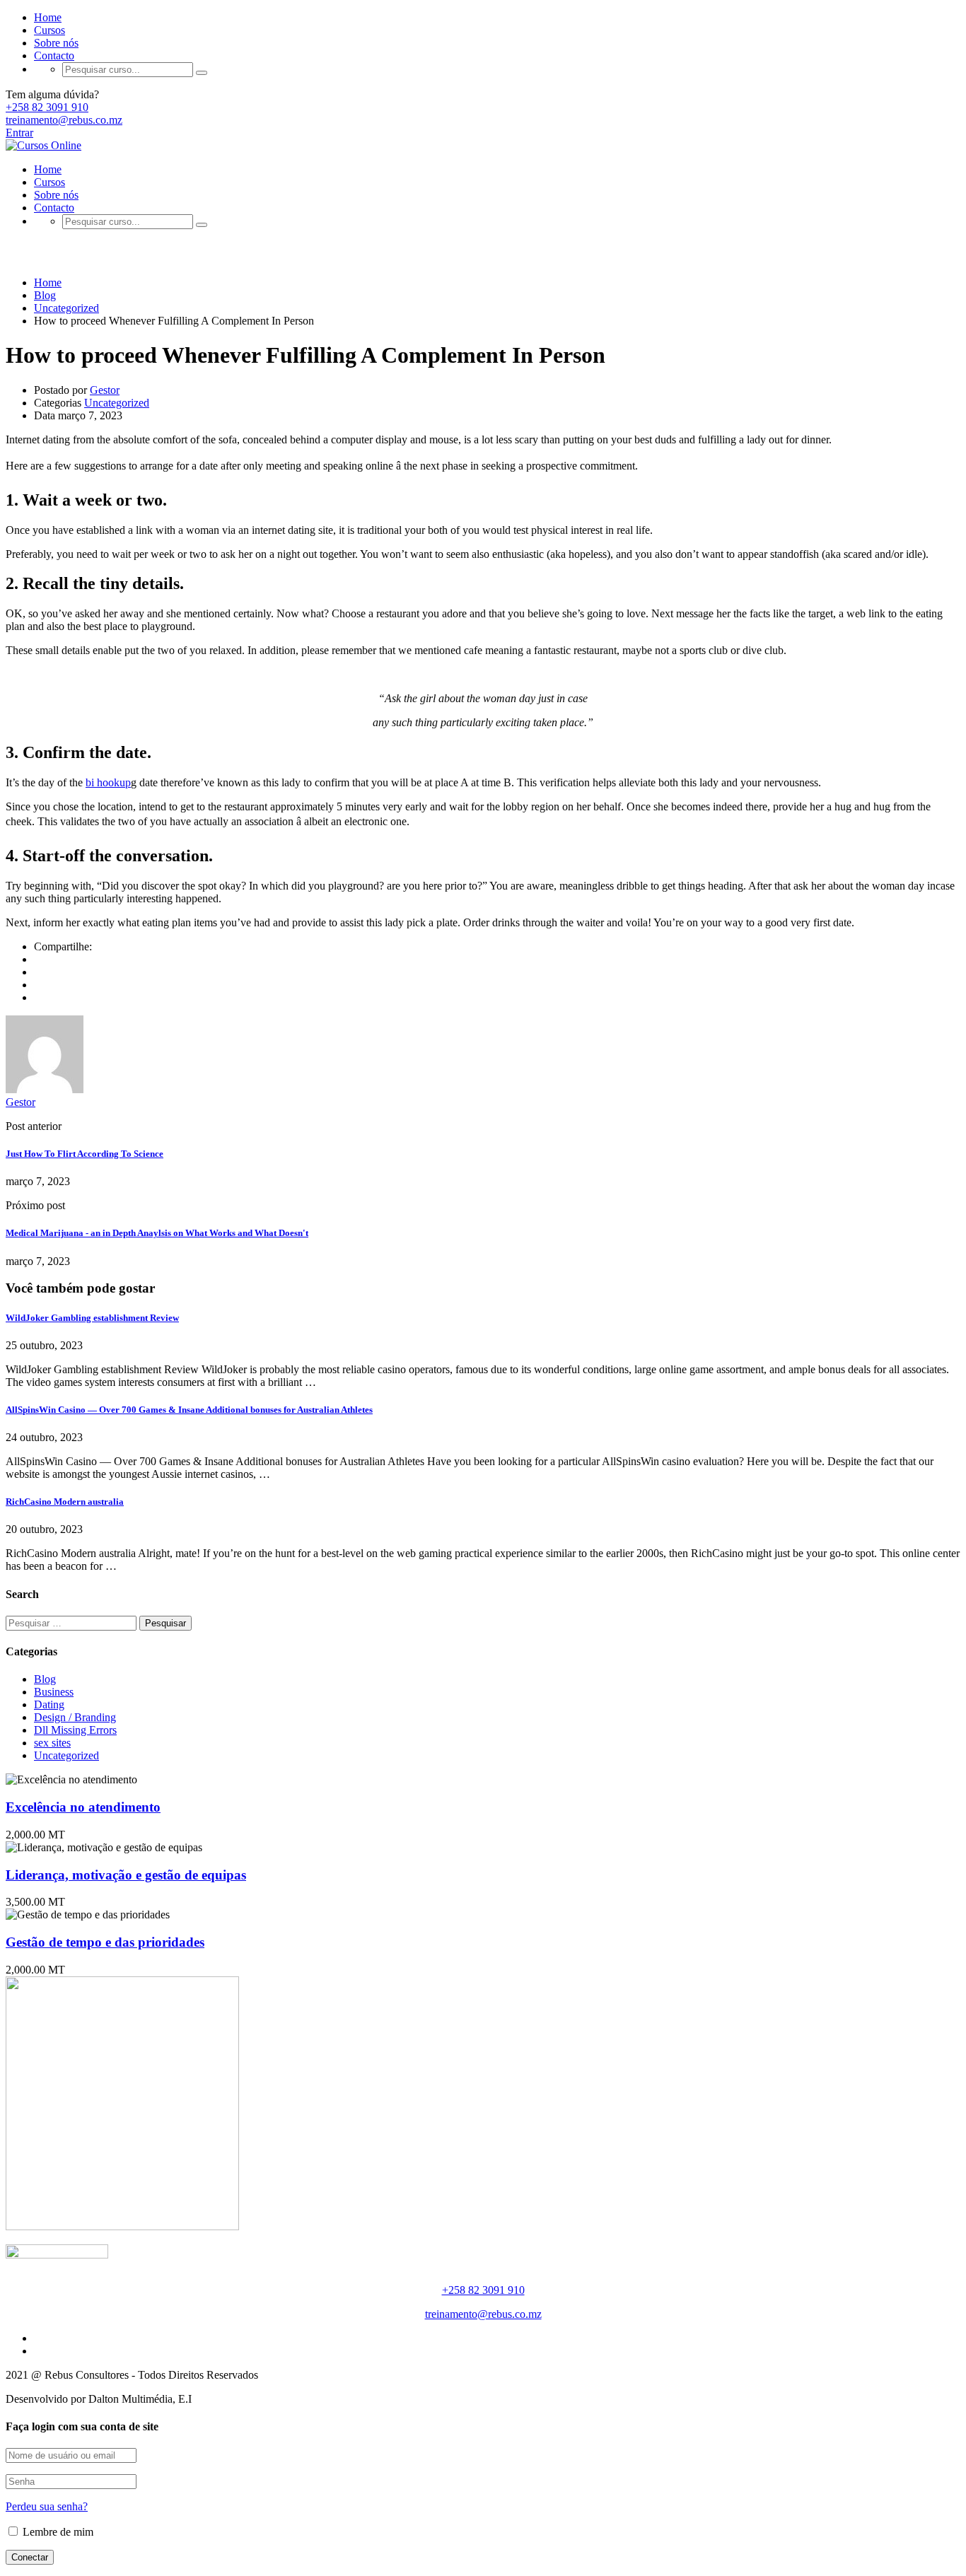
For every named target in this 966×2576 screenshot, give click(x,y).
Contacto (54, 56)
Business (54, 1692)
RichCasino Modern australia (65, 1502)
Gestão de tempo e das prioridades (105, 1942)
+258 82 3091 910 (47, 107)
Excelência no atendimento (83, 1807)
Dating (49, 1704)
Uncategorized (117, 403)
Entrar (19, 133)
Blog (45, 1679)
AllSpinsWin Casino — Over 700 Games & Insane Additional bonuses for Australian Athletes (189, 1410)
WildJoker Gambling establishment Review (92, 1318)
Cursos (50, 30)
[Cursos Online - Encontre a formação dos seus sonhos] (43, 145)
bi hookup (108, 782)
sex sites (52, 1743)
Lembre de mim (57, 2532)
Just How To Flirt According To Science (85, 1154)
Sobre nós (56, 43)
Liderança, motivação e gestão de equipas (126, 1875)
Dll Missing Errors (75, 1730)
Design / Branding (75, 1717)
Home (48, 17)
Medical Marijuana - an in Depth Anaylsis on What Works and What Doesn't (157, 1233)
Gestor (105, 390)
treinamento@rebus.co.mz (64, 120)
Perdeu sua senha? (47, 2506)
